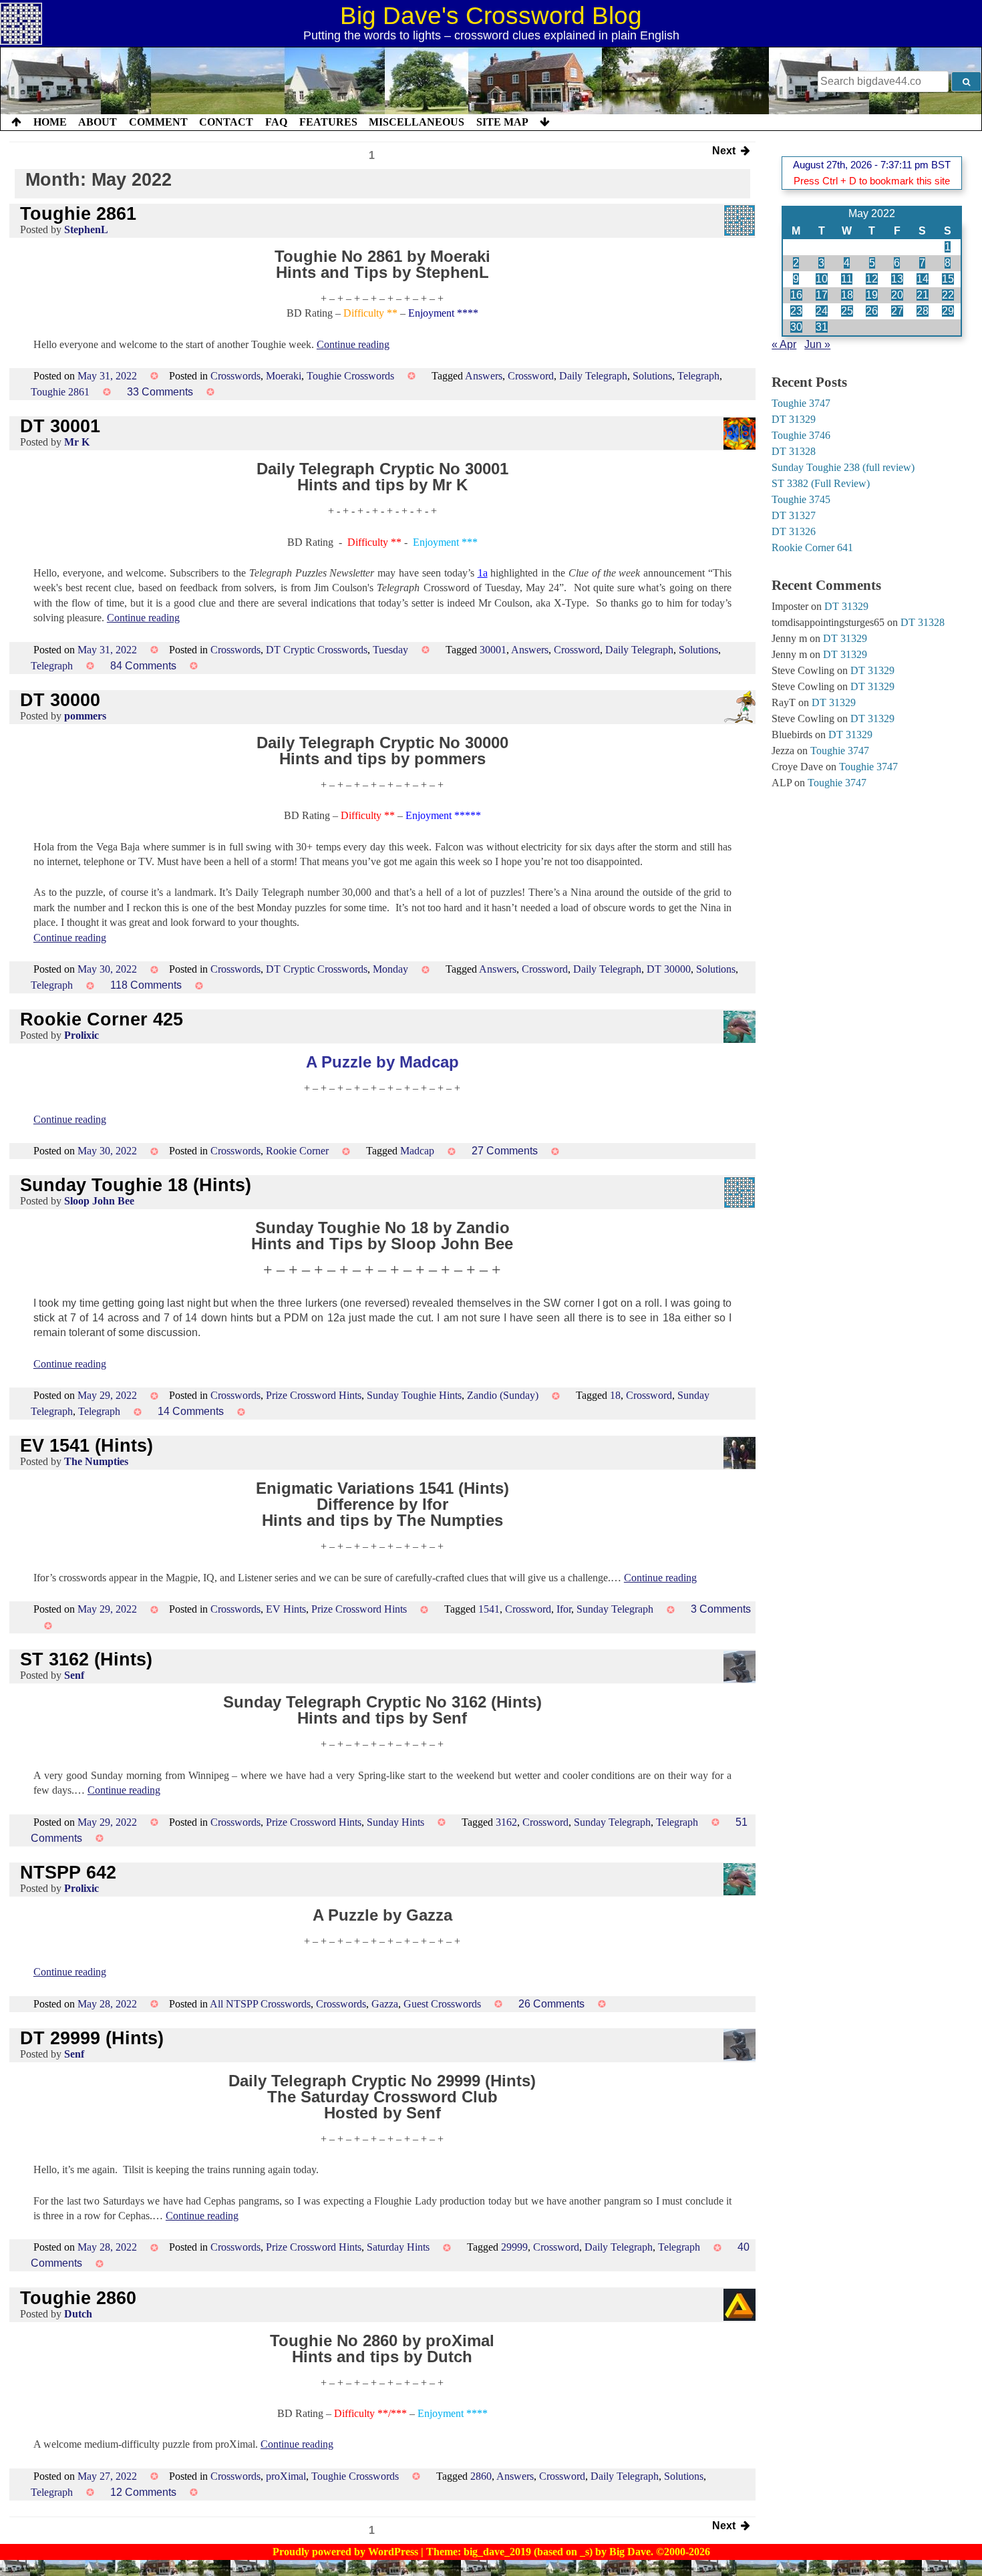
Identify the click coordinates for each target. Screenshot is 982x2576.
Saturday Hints (398, 2247)
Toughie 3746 (801, 435)
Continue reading (353, 344)
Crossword (531, 376)
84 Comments (143, 666)
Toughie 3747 (801, 403)
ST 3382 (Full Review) (821, 483)
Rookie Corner (297, 1151)
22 (948, 295)
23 (796, 311)
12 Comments (143, 2492)
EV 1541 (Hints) (87, 1445)
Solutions (652, 376)
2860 (481, 2476)
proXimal (286, 2476)
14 (923, 279)
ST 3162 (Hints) (86, 1659)
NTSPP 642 (68, 1872)
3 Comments (721, 1609)
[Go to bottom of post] (545, 122)
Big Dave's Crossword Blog (491, 16)
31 (822, 327)
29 (948, 311)
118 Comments (146, 985)
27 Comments (505, 1151)
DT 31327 (794, 515)
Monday (390, 969)
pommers (85, 716)
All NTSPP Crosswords (260, 2004)
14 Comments (191, 1411)
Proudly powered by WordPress (347, 2552)
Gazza (385, 2004)
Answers (484, 376)
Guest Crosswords (442, 2004)
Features (328, 122)
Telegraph (698, 376)
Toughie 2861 (78, 213)
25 (847, 311)
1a (483, 573)
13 (897, 279)
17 (822, 295)
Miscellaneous (417, 122)
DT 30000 (60, 700)
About (98, 122)
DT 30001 (60, 426)
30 (796, 327)
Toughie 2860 (78, 2298)
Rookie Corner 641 (812, 547)
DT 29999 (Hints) (92, 2038)
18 (615, 1395)
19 (872, 295)
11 (847, 279)
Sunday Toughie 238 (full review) (843, 467)
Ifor (564, 1609)
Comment (158, 122)
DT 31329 (794, 419)
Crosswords (235, 376)
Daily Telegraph (593, 376)
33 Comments (160, 392)
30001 (493, 650)
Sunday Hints (395, 1822)
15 (948, 279)
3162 (506, 1822)
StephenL (86, 229)
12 (872, 279)
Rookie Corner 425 (102, 1019)
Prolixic (81, 1035)
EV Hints (286, 1609)
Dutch (78, 2314)
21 (923, 295)
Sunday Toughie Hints (414, 1395)
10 (822, 279)
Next (726, 152)
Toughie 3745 (801, 499)
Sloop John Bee (99, 1201)
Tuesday (390, 650)
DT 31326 (794, 531)
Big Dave (630, 2552)
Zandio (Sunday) (503, 1395)
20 (897, 295)
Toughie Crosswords (350, 376)
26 (872, 311)
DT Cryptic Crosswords (317, 650)
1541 (489, 1609)
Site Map (502, 122)
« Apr (784, 344)
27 (897, 311)
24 (822, 311)
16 (796, 295)
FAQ (276, 122)
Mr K (77, 442)
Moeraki (284, 376)
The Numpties (96, 1461)
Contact (226, 122)
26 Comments (551, 2004)
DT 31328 (794, 451)
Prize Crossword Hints (314, 1395)
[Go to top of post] (16, 122)
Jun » (817, 344)
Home (50, 122)
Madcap (417, 1151)
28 (923, 311)
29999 (514, 2247)
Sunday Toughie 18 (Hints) (136, 1185)
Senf (74, 1675)
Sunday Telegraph (615, 1609)
